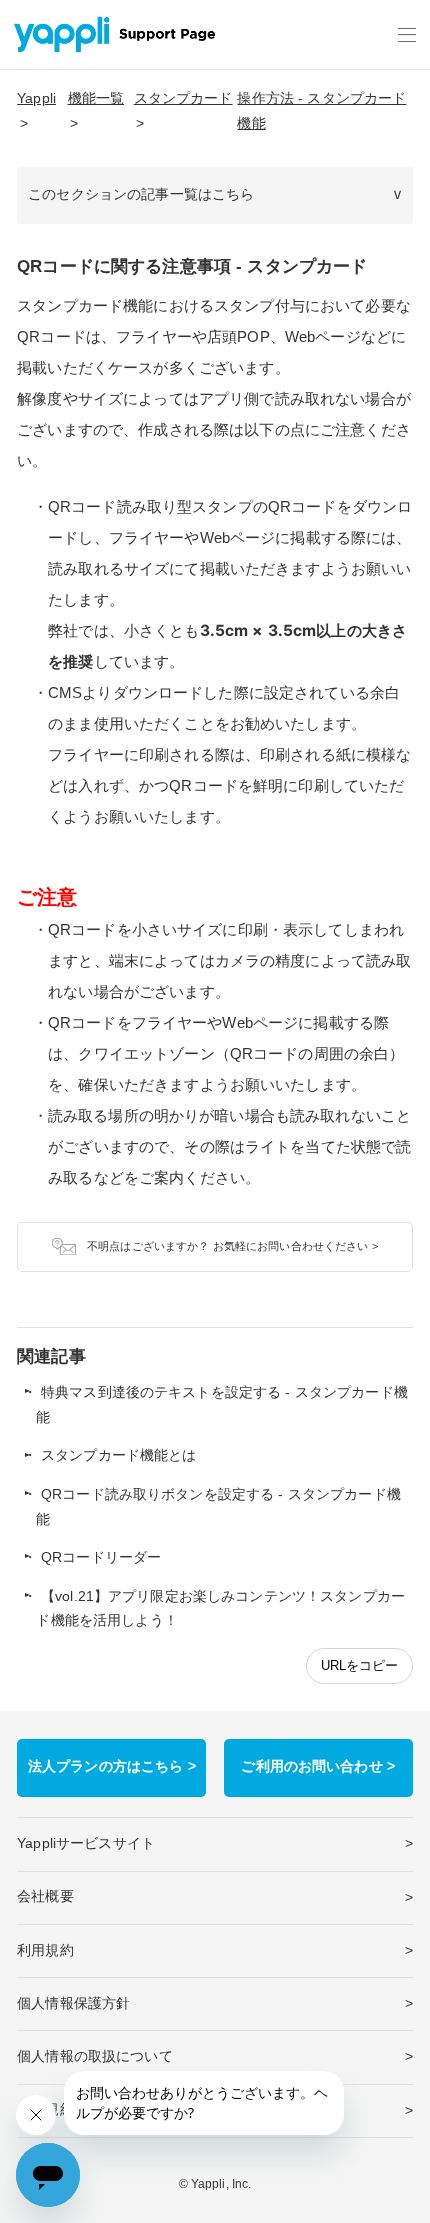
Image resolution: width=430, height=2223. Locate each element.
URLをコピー (359, 1665)
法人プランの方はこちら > (112, 1766)
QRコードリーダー (101, 1557)
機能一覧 (96, 98)
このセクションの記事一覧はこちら (141, 194)
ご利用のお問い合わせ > (318, 1766)
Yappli (36, 98)
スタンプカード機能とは (119, 1455)
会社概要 (45, 1896)
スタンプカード (183, 98)
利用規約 (45, 1950)
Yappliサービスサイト (86, 1843)
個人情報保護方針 (73, 2003)
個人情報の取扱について (95, 2056)
